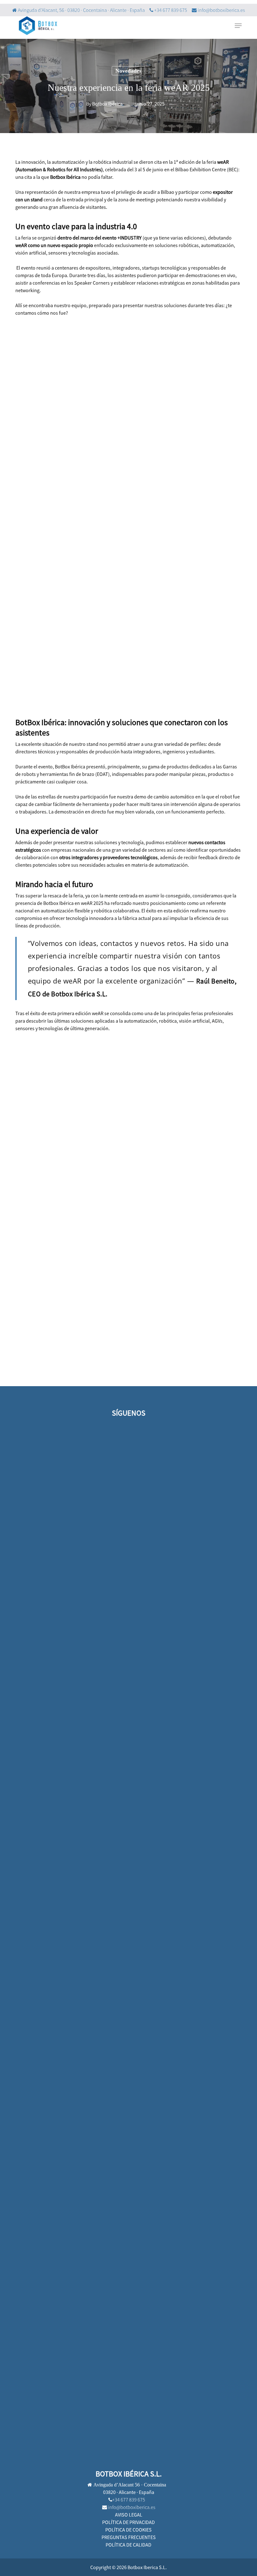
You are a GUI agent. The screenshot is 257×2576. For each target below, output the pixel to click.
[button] (238, 26)
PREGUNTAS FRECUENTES (129, 2537)
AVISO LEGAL (129, 2515)
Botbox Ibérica (107, 104)
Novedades (128, 71)
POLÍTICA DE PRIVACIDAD (128, 2522)
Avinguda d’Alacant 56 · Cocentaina (129, 2485)
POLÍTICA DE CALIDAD (128, 2545)
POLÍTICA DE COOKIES (128, 2530)
